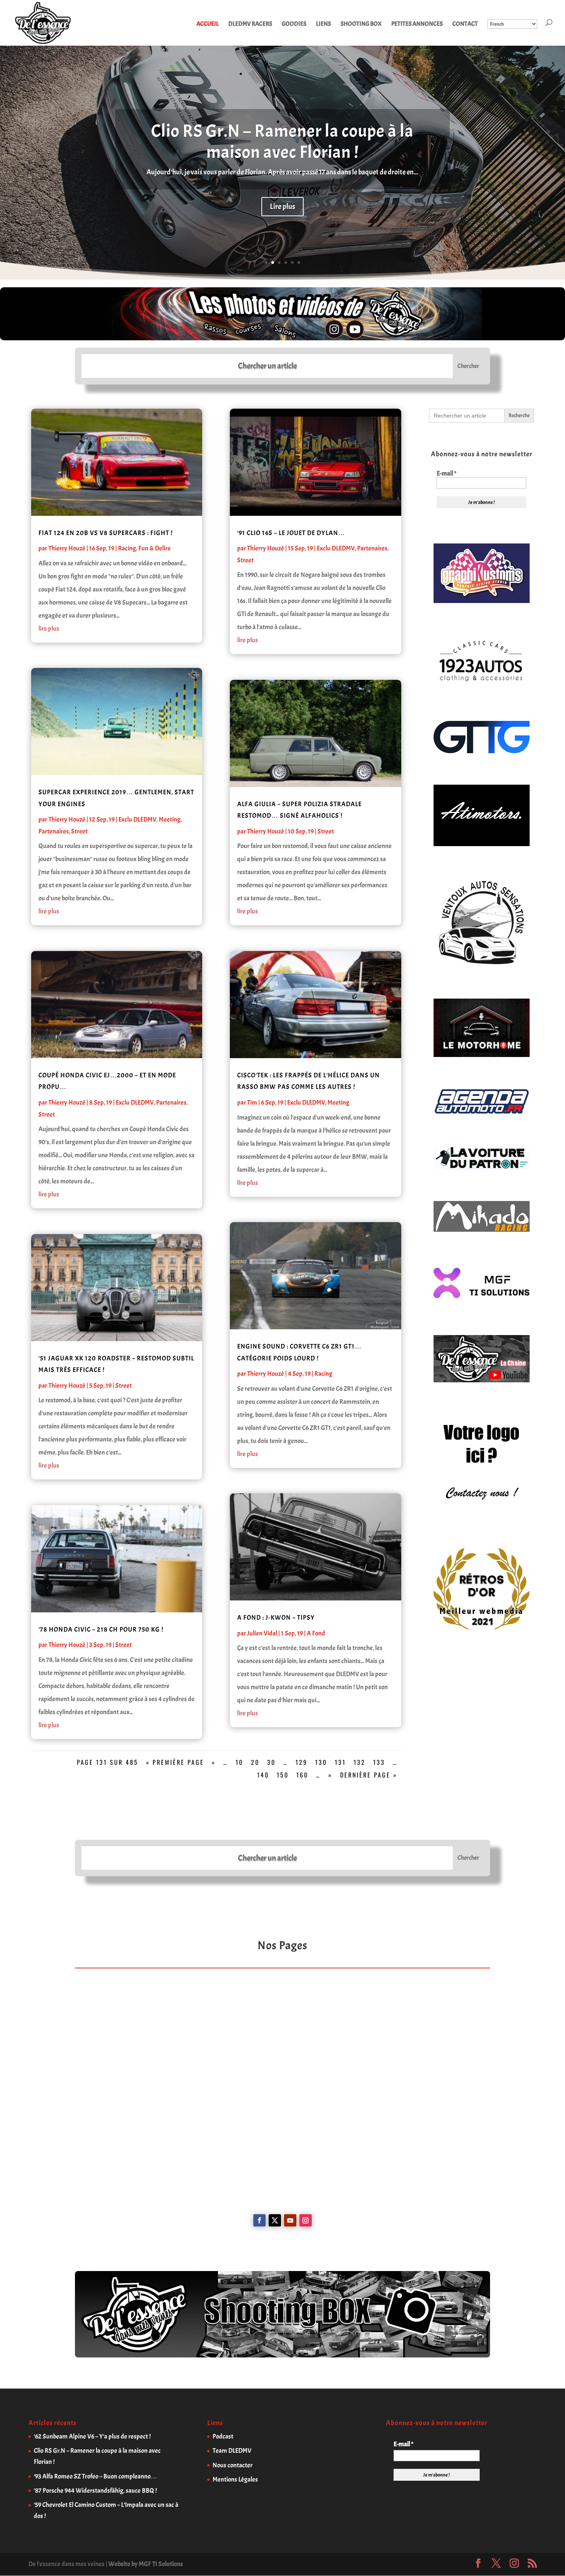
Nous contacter (233, 2465)
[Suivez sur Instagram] (306, 2220)
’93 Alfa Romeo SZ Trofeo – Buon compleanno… (96, 2476)
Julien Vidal (262, 1633)
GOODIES (294, 24)
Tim (252, 1102)
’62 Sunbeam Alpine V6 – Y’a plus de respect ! (92, 2436)
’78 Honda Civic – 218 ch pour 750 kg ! (101, 1629)
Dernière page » (369, 1775)
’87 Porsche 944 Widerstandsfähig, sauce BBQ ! (95, 2491)
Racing (127, 548)
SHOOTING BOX (361, 24)
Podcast (223, 2436)
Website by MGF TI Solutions (146, 2564)
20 (255, 1762)
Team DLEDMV (232, 2451)
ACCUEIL (208, 24)
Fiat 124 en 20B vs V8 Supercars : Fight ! (106, 533)
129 (302, 1762)
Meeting (170, 819)
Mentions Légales (235, 2479)
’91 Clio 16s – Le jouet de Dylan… (291, 533)
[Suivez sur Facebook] (259, 2220)
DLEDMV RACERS (250, 24)
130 (321, 1762)
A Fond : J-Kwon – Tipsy (276, 1618)
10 (239, 1762)
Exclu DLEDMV (137, 819)
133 (379, 1762)
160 (302, 1775)
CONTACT (465, 24)
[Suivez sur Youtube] (290, 2220)
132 (360, 1762)
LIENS (323, 24)
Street (79, 831)
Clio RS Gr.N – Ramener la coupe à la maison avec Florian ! (282, 142)
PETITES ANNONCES (417, 24)
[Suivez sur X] (275, 2220)
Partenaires (54, 831)
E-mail (446, 474)
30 (271, 1762)
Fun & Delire (155, 548)
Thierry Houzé (67, 548)
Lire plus (282, 206)
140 (263, 1775)
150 (283, 1775)
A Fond (316, 1633)
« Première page (175, 1762)
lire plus (49, 629)
